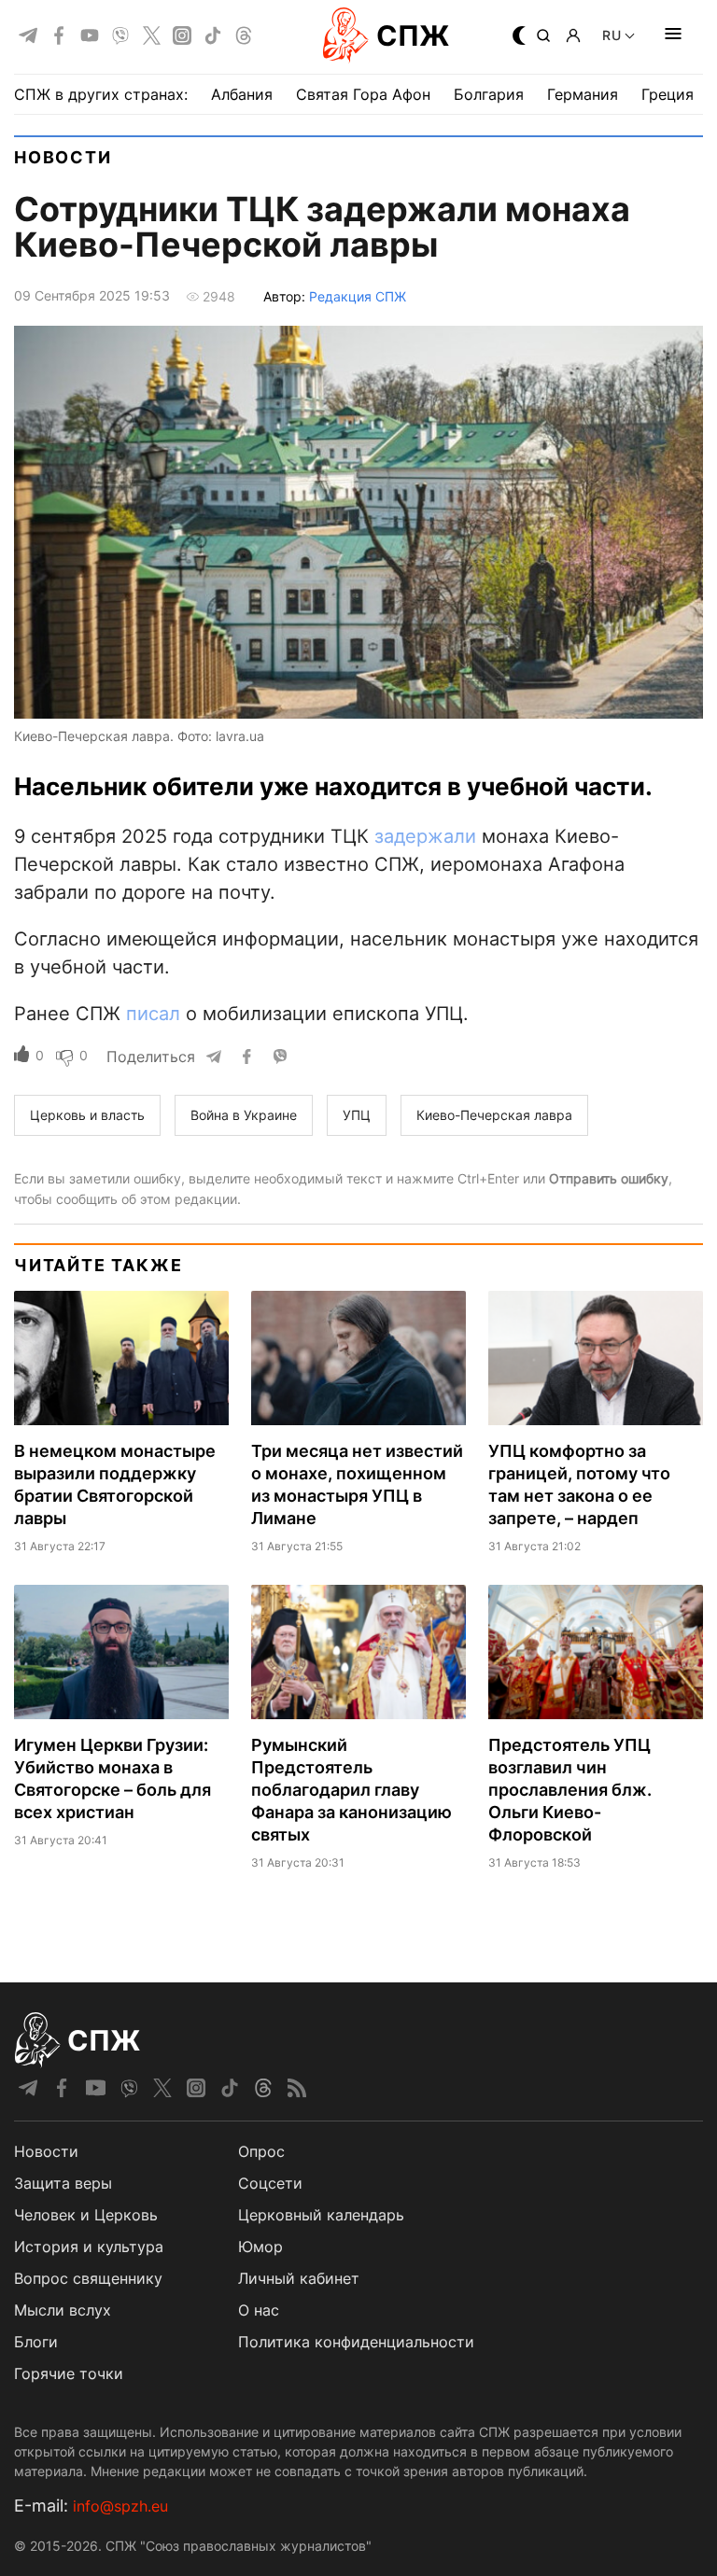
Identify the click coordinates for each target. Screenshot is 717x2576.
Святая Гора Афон (363, 94)
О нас (259, 2310)
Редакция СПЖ (358, 296)
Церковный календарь (321, 2215)
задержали (425, 836)
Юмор (260, 2247)
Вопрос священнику (88, 2278)
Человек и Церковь (86, 2215)
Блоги (36, 2342)
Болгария (489, 94)
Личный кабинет (299, 2278)
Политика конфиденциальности (356, 2342)
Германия (583, 94)
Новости (63, 157)
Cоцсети (270, 2183)
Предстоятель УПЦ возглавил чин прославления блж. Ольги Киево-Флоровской (570, 1790)
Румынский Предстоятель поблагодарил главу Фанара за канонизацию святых (351, 1790)
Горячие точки (69, 2373)
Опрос (261, 2151)
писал (153, 1014)
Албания (242, 94)
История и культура (89, 2247)
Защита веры (63, 2183)
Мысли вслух (63, 2310)
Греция (668, 94)
